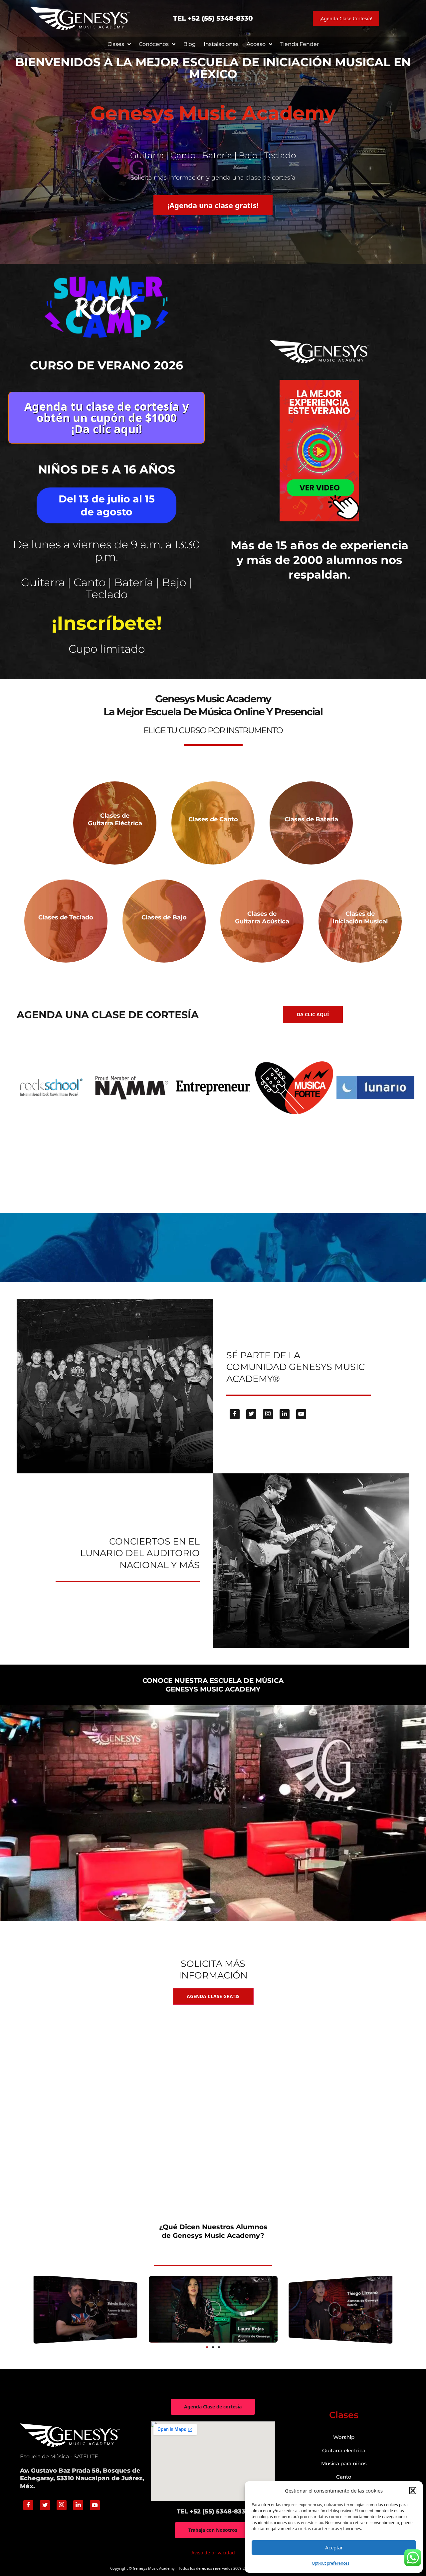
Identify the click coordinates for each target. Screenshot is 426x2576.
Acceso (256, 44)
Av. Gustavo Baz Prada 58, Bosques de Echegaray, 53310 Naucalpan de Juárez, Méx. (82, 2478)
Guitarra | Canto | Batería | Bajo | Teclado (106, 588)
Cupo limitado (107, 649)
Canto (344, 2477)
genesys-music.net (213, 661)
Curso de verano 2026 (106, 365)
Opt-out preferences (331, 2563)
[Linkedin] (285, 1414)
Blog (190, 44)
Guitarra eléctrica (344, 2450)
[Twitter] (251, 1414)
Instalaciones (221, 44)
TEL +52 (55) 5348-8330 (213, 18)
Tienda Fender (300, 44)
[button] (413, 2491)
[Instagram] (268, 1414)
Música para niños (344, 2463)
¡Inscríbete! (107, 623)
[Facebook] (235, 1414)
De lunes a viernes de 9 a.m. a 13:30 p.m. (106, 550)
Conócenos (154, 44)
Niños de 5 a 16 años (106, 469)
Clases (116, 44)
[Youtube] (301, 1414)
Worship (344, 2437)
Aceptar (334, 2547)
